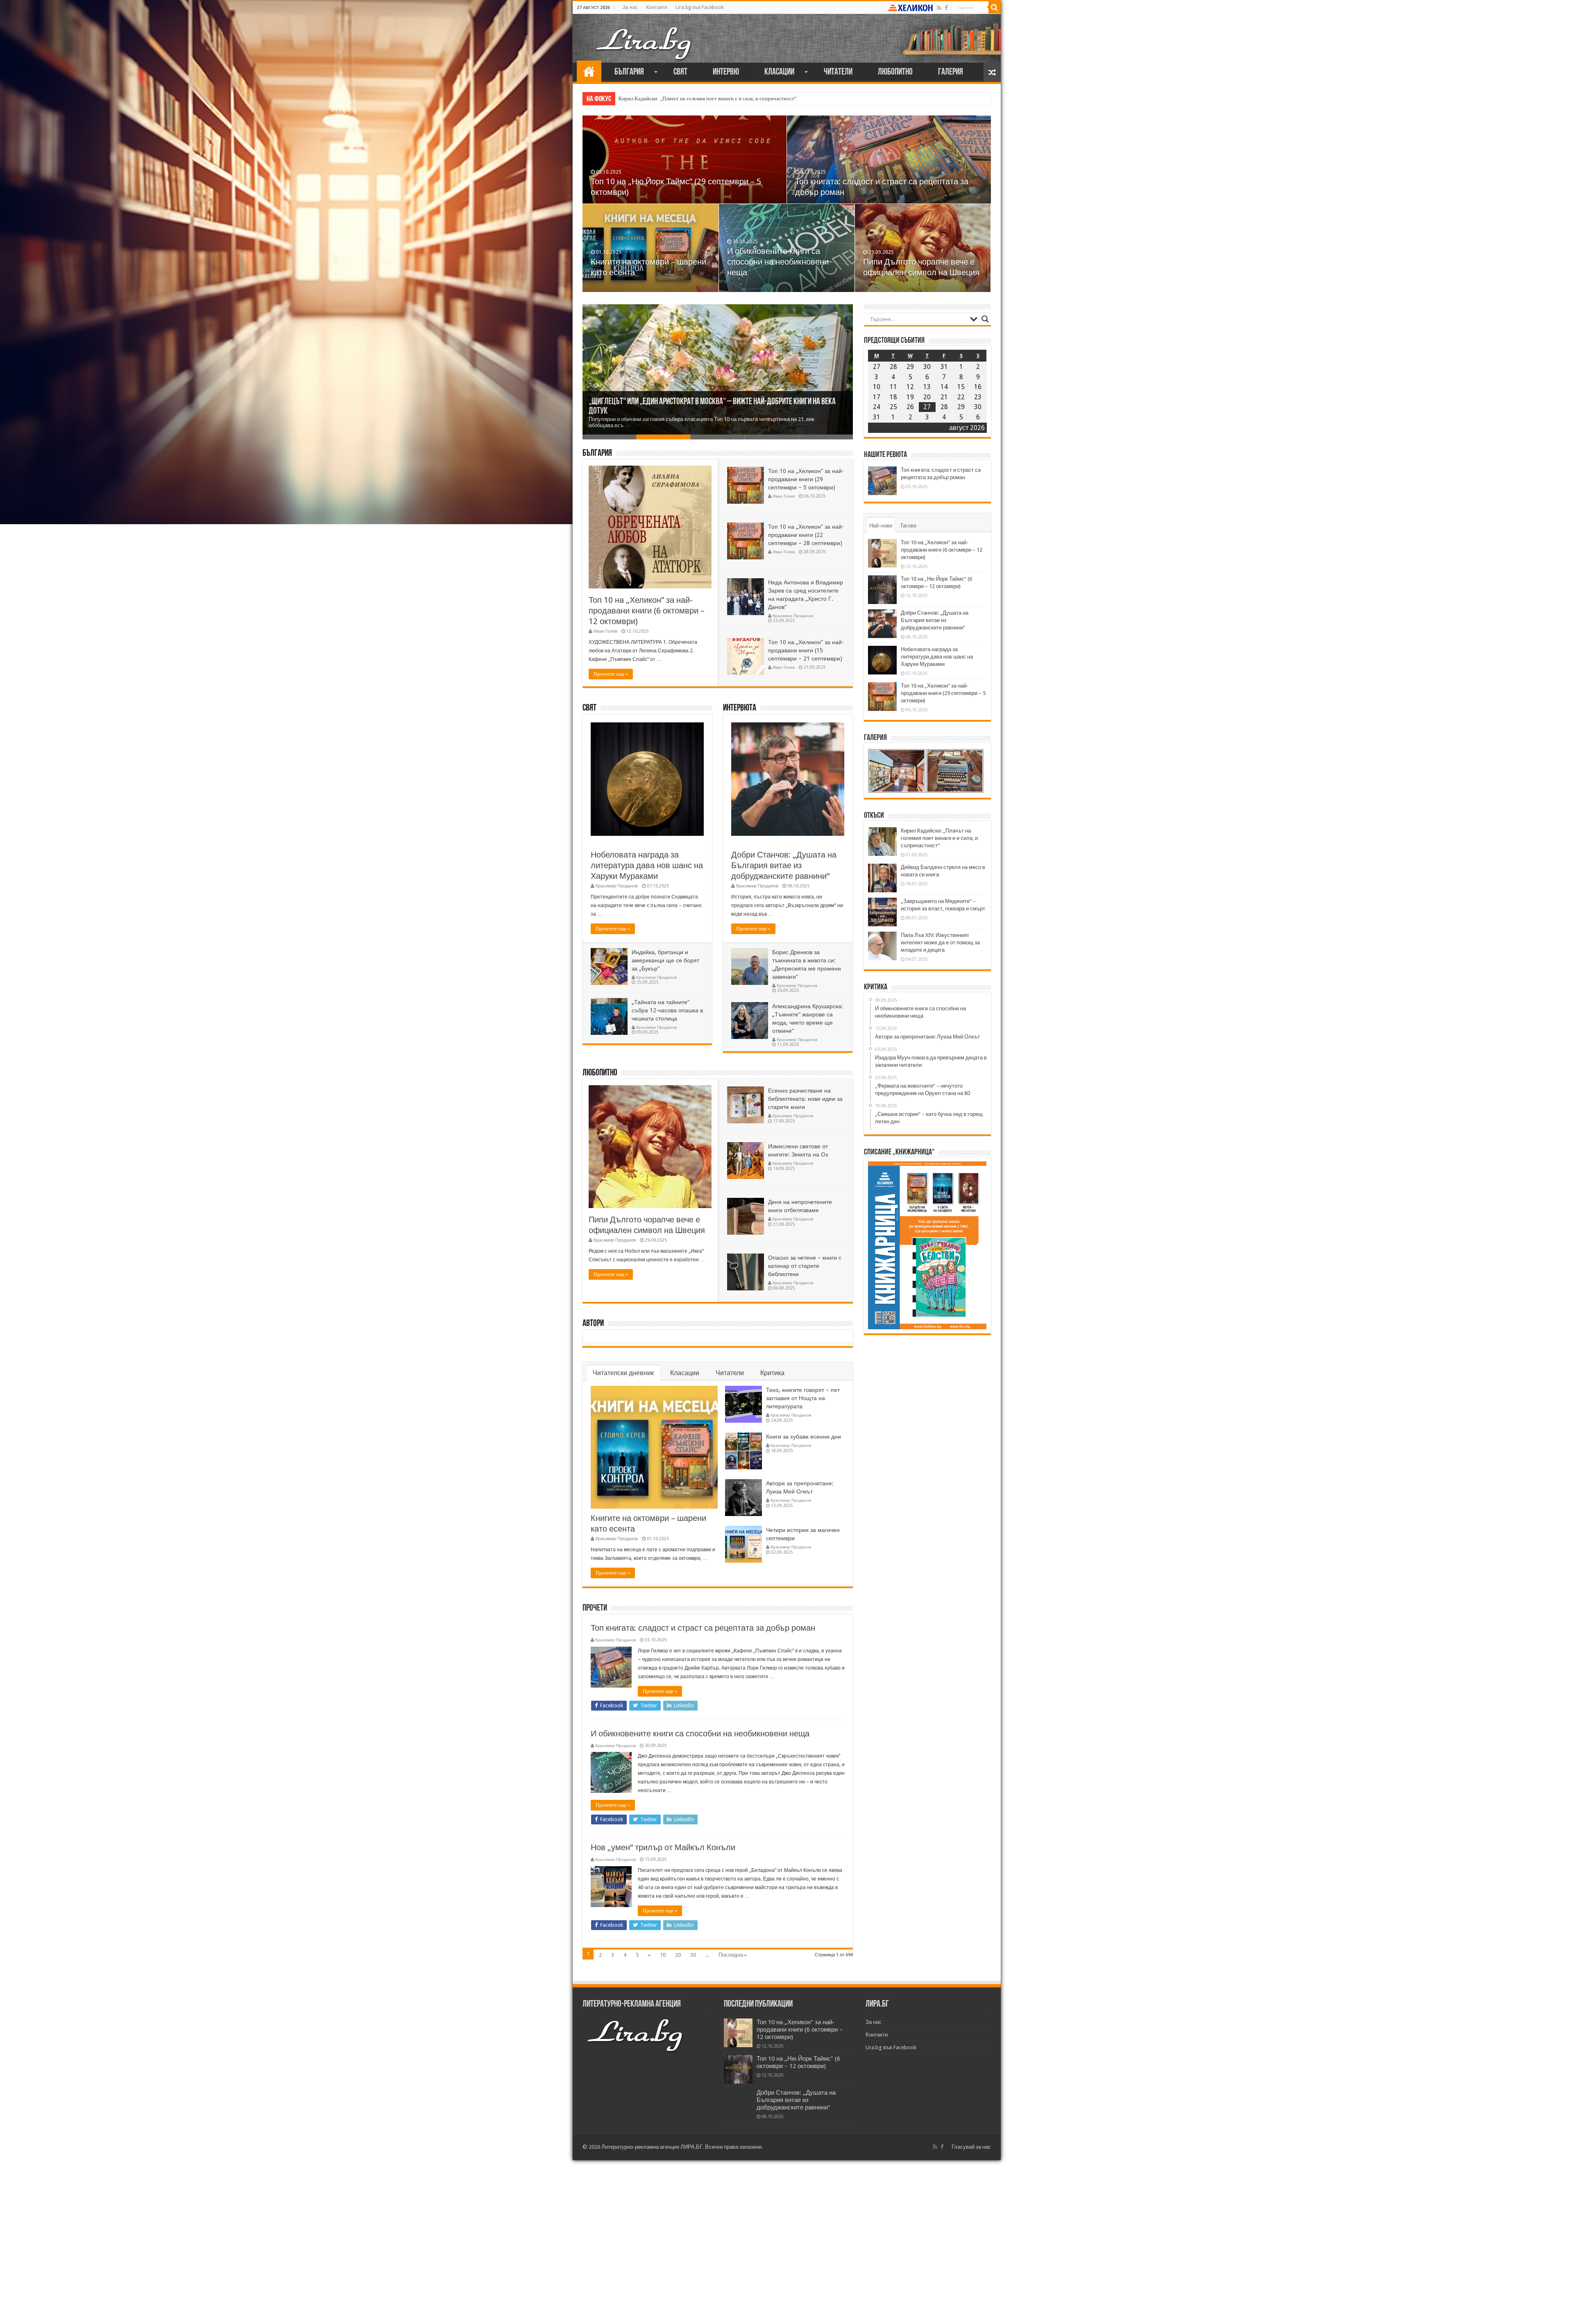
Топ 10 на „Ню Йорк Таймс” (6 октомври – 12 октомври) (798, 2062)
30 (693, 1955)
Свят (680, 72)
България (629, 72)
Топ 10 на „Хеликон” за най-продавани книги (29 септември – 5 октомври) (923, 262)
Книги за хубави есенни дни (803, 1437)
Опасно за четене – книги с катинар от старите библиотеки (805, 1266)
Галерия (951, 72)
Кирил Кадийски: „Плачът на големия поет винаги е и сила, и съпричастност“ (939, 838)
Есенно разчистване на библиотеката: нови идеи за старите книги (805, 1099)
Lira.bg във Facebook (700, 7)
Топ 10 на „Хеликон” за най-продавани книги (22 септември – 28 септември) (806, 535)
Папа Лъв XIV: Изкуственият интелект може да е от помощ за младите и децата (940, 942)
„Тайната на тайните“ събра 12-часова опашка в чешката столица (667, 1010)
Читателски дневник (623, 1373)
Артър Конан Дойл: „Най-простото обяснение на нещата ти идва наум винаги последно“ (721, 98)
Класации (779, 72)
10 (663, 1955)
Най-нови (881, 526)
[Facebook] (946, 8)
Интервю (726, 72)
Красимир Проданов (793, 616)
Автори (593, 1324)
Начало (589, 71)
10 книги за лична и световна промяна (647, 411)
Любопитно (895, 72)
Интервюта (740, 708)
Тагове (908, 526)
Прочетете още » (611, 674)
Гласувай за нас (971, 2147)
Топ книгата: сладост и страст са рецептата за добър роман (703, 1628)
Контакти (657, 7)
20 (678, 1955)
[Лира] (644, 35)
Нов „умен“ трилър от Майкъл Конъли (663, 1847)
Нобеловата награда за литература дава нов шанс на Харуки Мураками (783, 262)
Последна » (733, 1955)
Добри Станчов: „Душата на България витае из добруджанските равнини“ (643, 262)
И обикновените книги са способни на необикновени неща (700, 1733)
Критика (772, 1373)
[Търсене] (995, 7)
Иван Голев (605, 631)
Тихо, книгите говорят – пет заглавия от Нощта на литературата (803, 1398)
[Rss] (939, 8)
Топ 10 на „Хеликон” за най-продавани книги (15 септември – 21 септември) (806, 650)
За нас (630, 7)
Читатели (838, 72)
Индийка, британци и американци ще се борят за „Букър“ (665, 960)
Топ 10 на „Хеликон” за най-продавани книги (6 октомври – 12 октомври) (647, 611)
